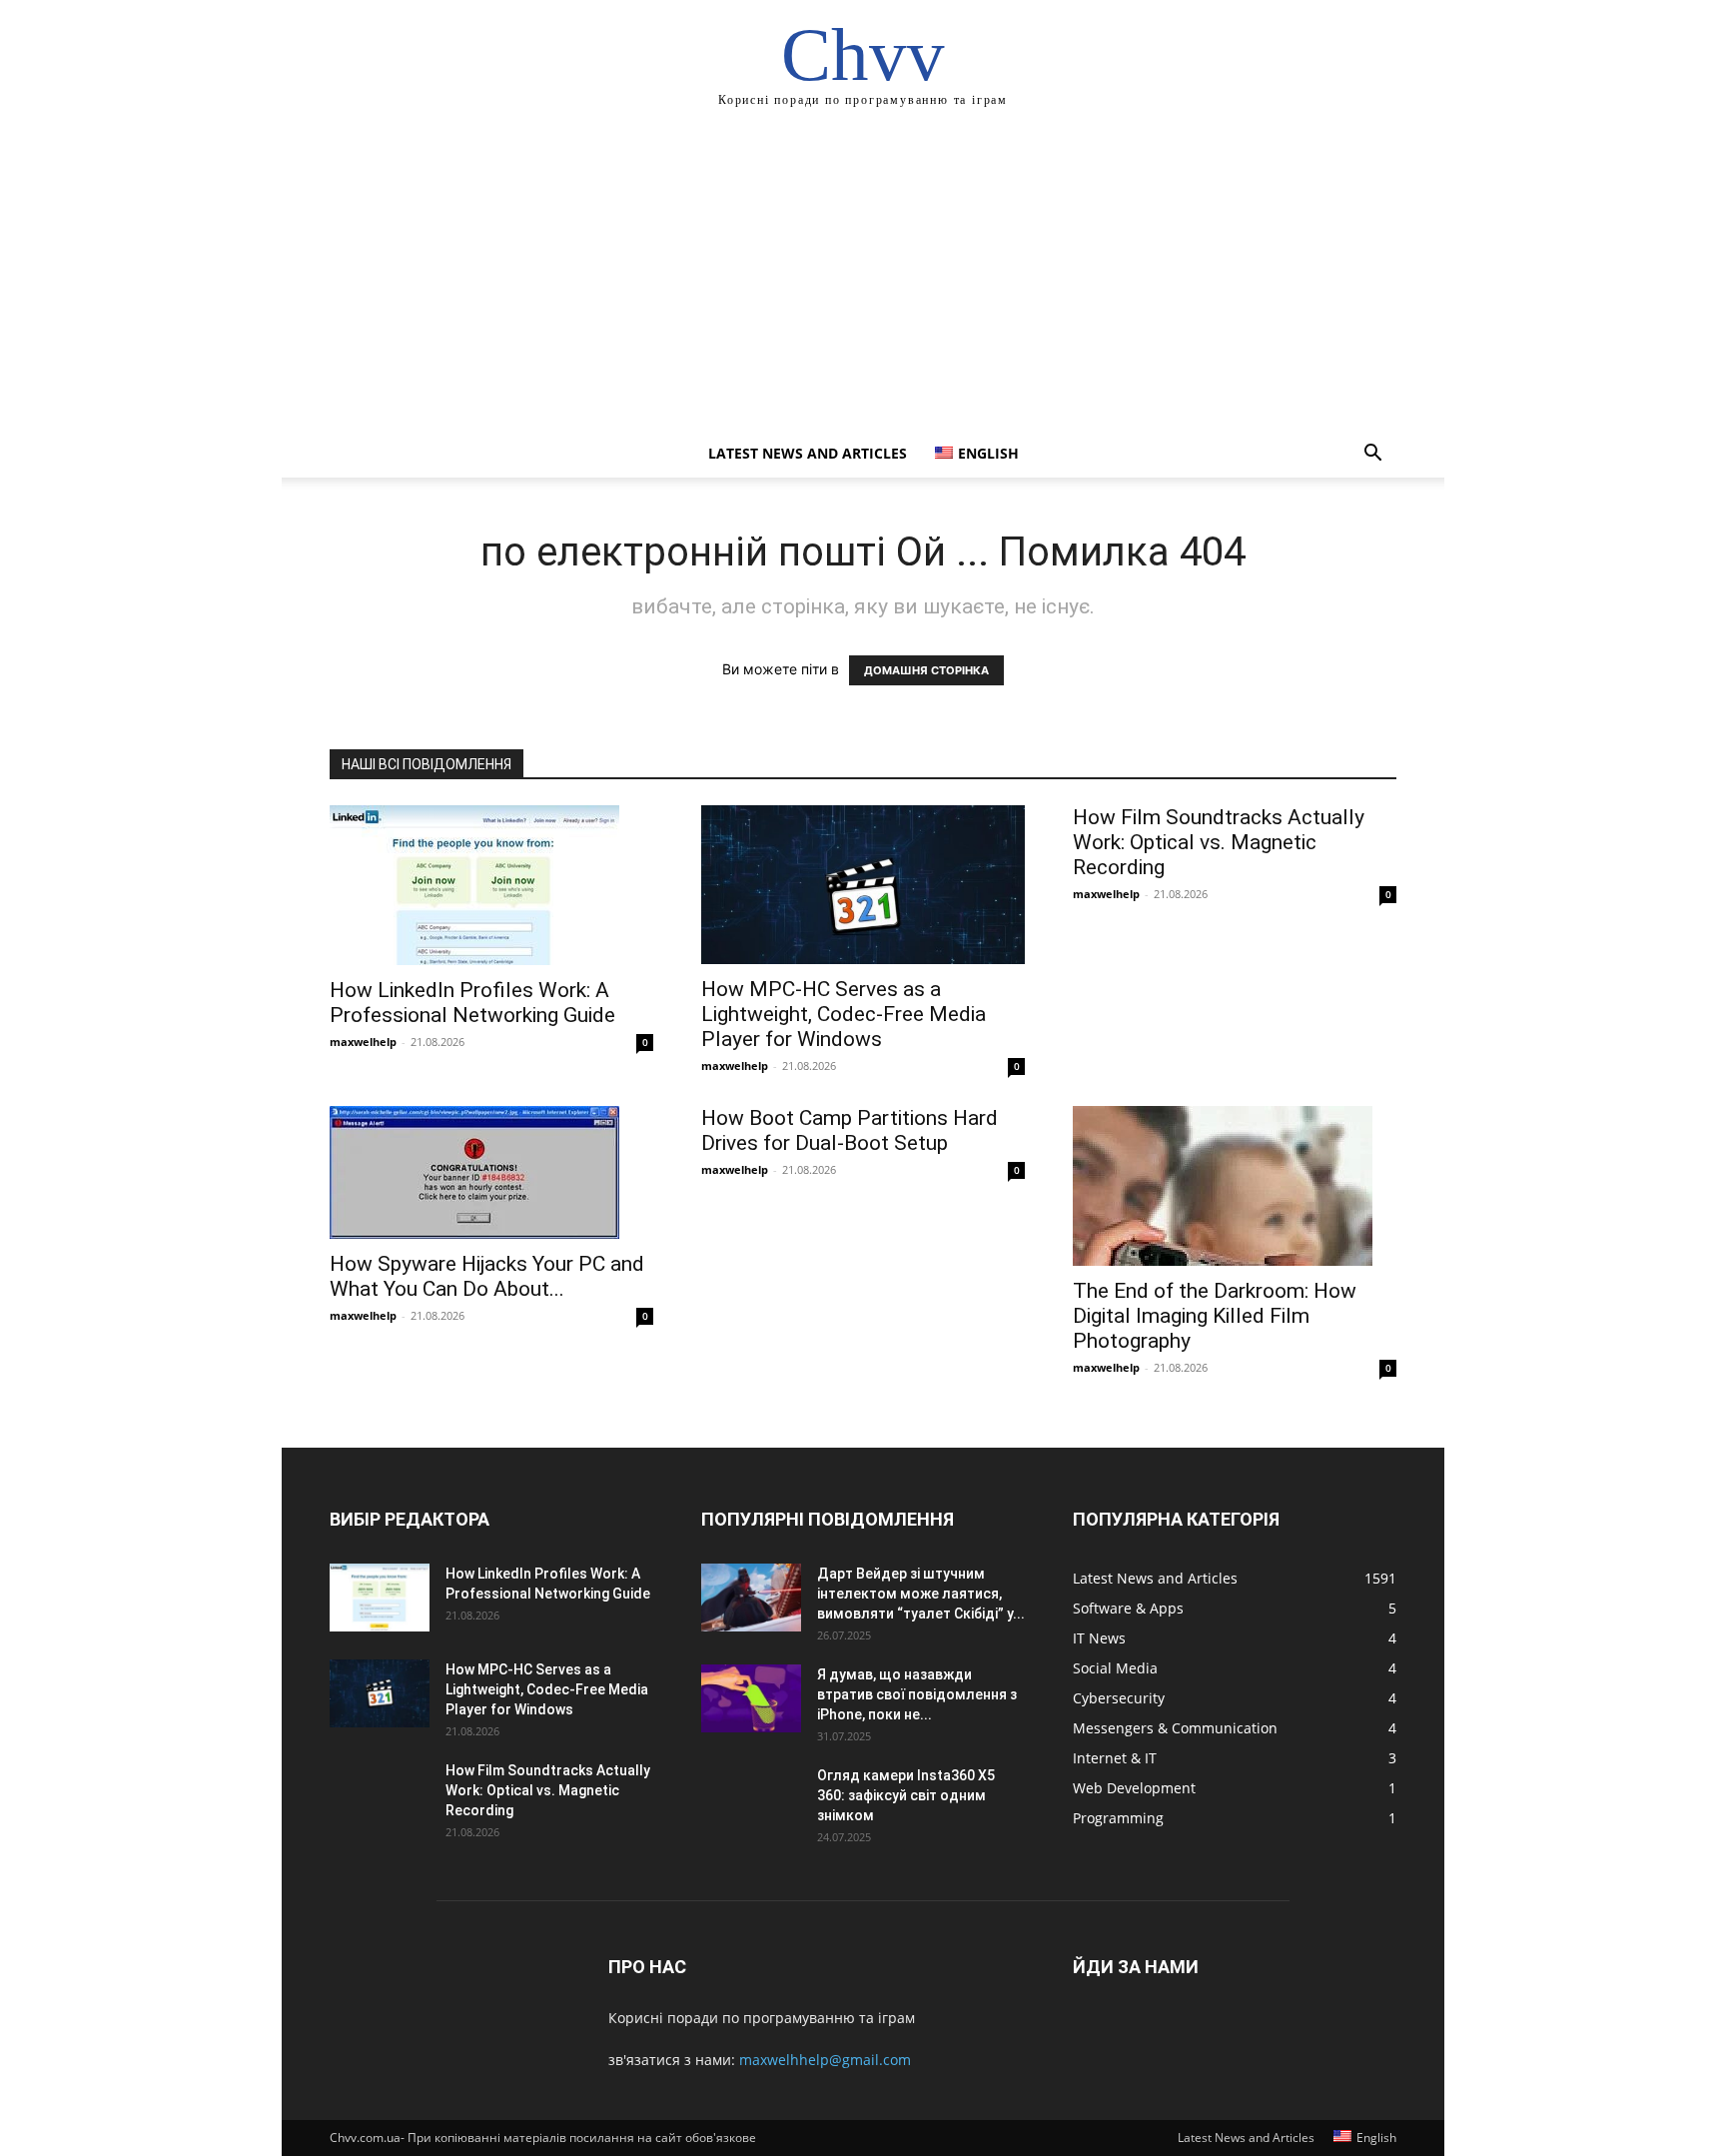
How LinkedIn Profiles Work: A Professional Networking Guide (472, 1003)
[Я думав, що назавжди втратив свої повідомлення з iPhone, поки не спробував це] (751, 1699)
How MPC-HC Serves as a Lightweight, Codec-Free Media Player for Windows (844, 1014)
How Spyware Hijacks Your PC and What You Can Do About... (487, 1276)
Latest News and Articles (808, 453)
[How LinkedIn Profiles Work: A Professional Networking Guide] (491, 885)
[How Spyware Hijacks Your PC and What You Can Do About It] (491, 1172)
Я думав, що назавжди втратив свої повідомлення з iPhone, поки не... (917, 1694)
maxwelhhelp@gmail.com (825, 2060)
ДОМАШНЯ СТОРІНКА (926, 670)
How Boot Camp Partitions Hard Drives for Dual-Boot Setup (850, 1130)
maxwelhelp (363, 1042)
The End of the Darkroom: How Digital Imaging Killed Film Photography (1215, 1316)
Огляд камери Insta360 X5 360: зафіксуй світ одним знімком (906, 1795)
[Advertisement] (863, 280)
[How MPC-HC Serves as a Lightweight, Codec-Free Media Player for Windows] (863, 885)
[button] (1372, 455)
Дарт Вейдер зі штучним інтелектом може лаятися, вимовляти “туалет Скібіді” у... (921, 1594)
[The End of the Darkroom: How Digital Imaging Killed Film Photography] (1235, 1186)
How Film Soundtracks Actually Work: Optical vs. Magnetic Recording (1219, 842)
